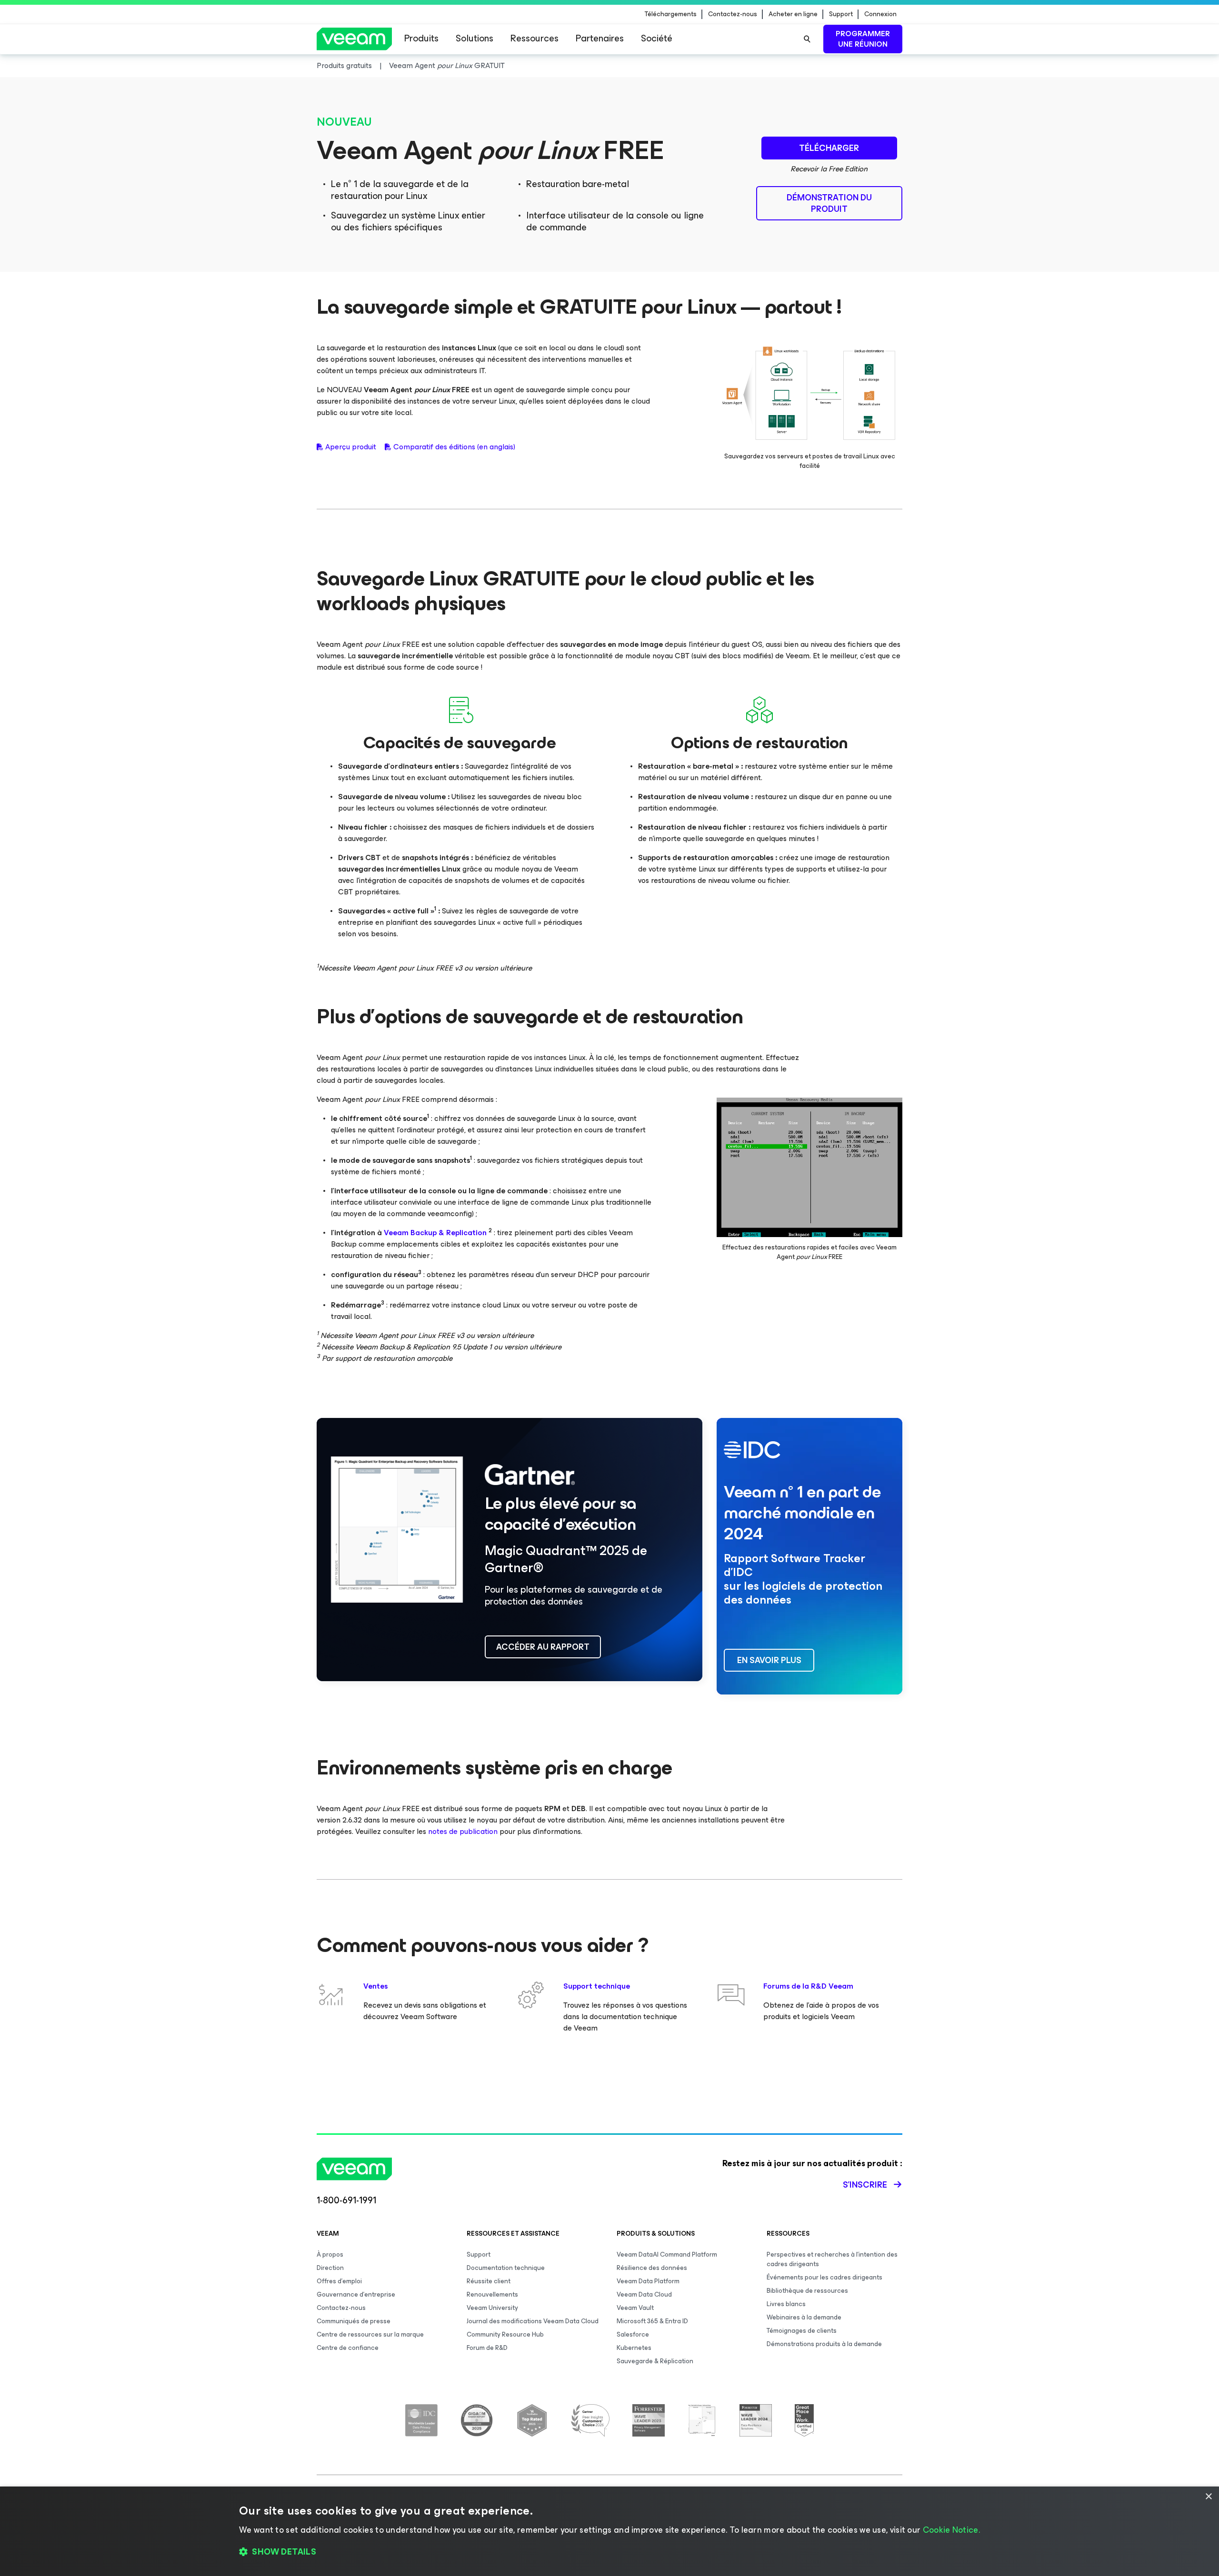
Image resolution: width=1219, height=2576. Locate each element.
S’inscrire (865, 2185)
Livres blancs (786, 2304)
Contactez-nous (733, 14)
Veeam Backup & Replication (435, 1233)
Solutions (475, 38)
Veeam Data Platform (648, 2281)
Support (841, 14)
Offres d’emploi (339, 2281)
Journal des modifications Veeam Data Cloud (533, 2321)
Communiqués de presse (354, 2321)
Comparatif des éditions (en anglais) (454, 447)
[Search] (807, 39)
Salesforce (633, 2334)
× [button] (1208, 2497)
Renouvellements (492, 2294)
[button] (609, 2552)
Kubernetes (634, 2348)
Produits (421, 38)
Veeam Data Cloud (644, 2294)
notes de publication (463, 1831)
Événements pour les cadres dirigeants (824, 2277)
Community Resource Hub (505, 2334)
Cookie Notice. (951, 2530)
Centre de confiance (348, 2348)
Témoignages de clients (802, 2331)
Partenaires (600, 38)
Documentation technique (506, 2268)
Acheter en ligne (793, 14)
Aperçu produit (351, 447)
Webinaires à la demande (804, 2317)
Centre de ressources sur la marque (370, 2334)
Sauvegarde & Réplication (655, 2361)
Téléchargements (671, 14)
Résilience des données (652, 2268)
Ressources (535, 38)
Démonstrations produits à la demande (824, 2344)
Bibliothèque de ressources (807, 2291)
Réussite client (489, 2281)
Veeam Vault (635, 2308)
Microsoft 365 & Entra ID (652, 2321)
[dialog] (609, 2531)
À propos (330, 2254)
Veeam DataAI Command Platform (667, 2254)
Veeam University (492, 2308)
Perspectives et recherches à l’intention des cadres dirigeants (832, 2259)
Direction (330, 2268)
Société (657, 38)
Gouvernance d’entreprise (356, 2294)
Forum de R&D (487, 2348)
